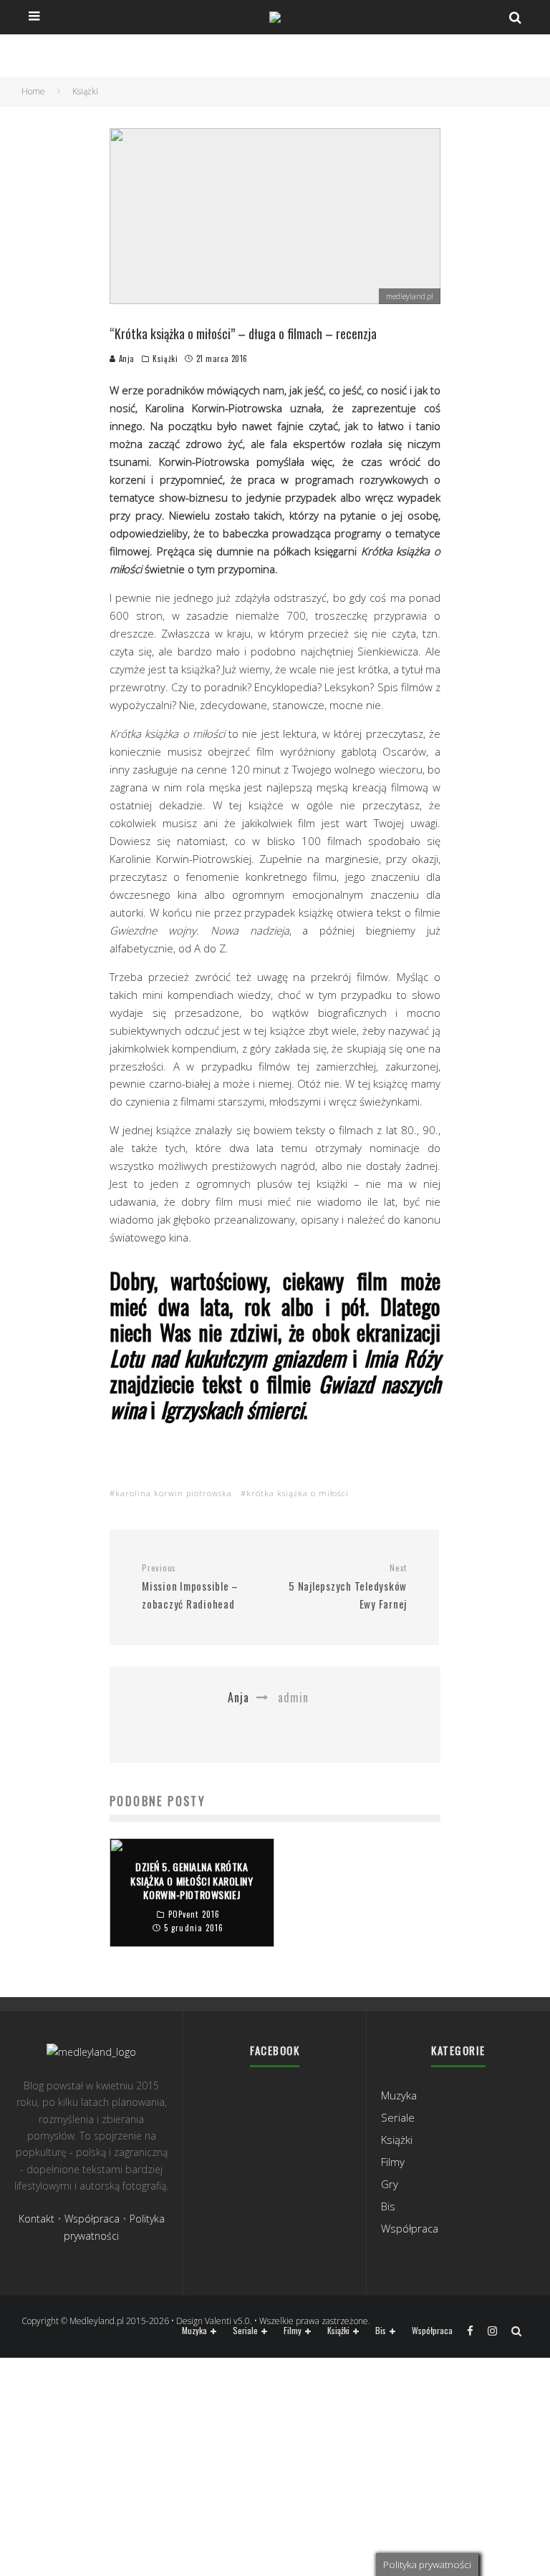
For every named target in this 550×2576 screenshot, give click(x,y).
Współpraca (92, 2219)
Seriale (398, 2117)
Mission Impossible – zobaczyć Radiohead (190, 1587)
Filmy (393, 2162)
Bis (388, 2206)
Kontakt (37, 2219)
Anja (125, 358)
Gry (390, 2184)
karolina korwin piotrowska (174, 1493)
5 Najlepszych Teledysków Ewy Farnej (348, 1587)
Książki (165, 358)
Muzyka (399, 2095)
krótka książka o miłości (298, 1493)
